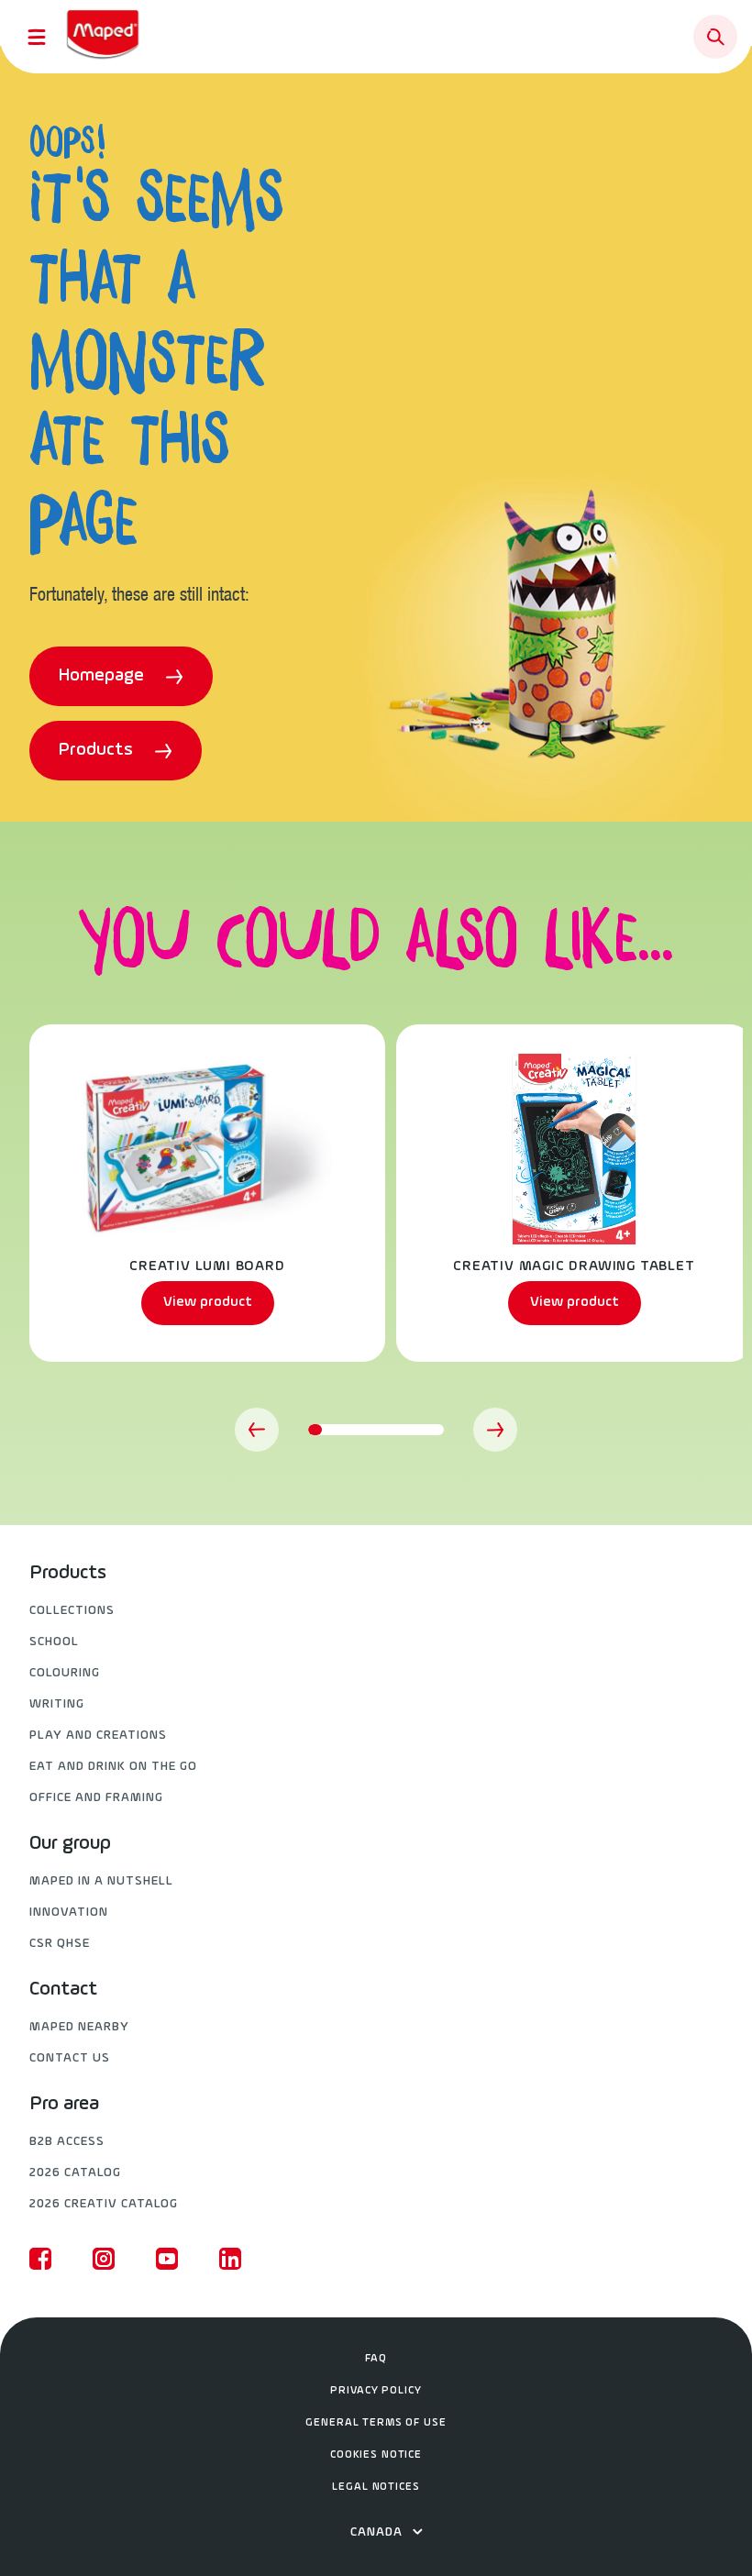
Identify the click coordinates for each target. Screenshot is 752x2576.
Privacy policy (376, 2391)
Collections (72, 1611)
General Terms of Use (376, 2423)
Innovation (69, 1913)
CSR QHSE (60, 1944)
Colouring (65, 1673)
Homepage (104, 676)
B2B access (67, 2142)
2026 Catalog (75, 2173)
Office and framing (96, 1798)
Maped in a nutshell (101, 1881)
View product (208, 1302)
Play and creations (98, 1736)
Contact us (70, 2058)
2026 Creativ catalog (104, 2204)
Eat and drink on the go (113, 1767)
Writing (57, 1704)
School (54, 1642)
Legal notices (376, 2487)
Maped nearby (79, 2027)
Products (98, 750)
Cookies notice (376, 2455)
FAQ (376, 2359)
